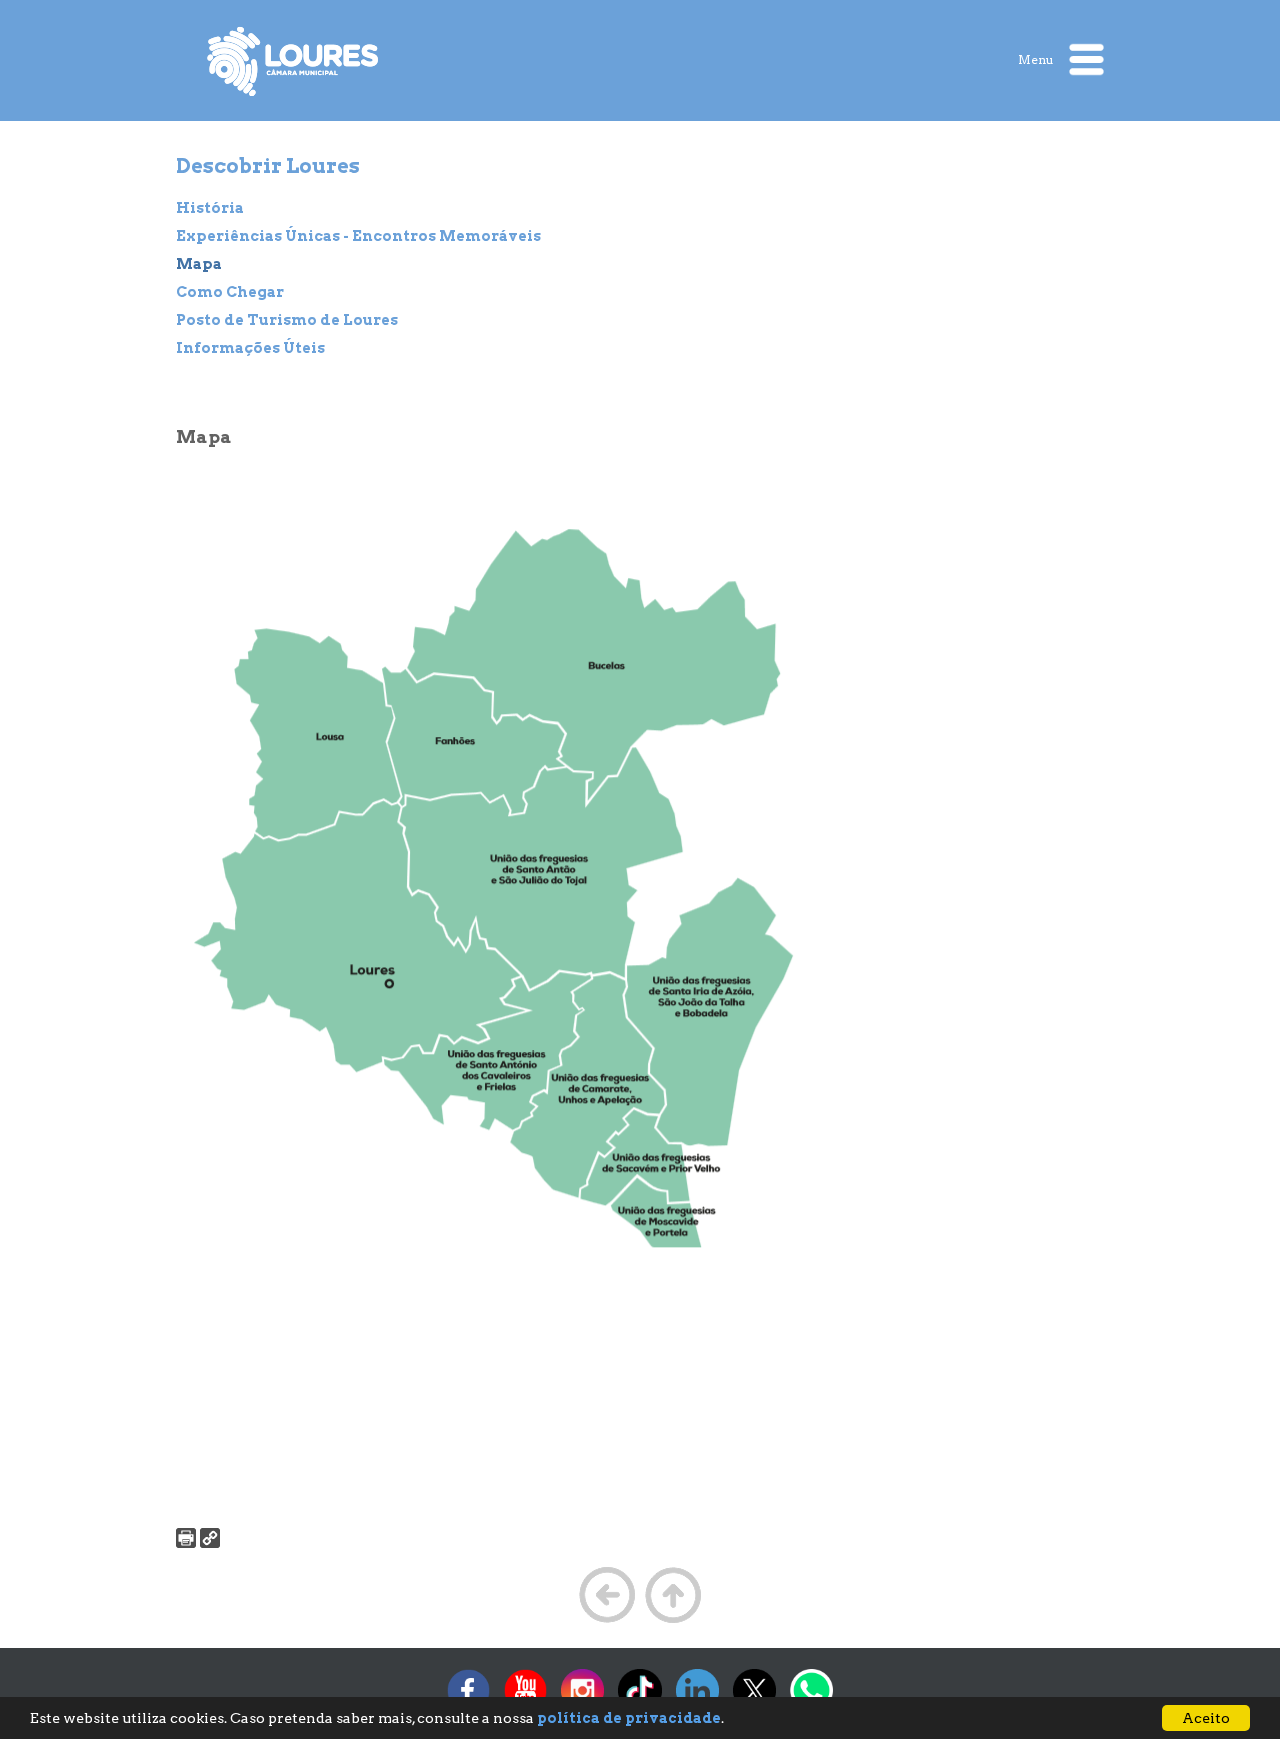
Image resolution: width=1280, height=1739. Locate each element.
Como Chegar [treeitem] (230, 292)
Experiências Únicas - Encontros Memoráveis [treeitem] (358, 236)
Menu (1037, 58)
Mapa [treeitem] (199, 264)
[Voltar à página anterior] (607, 1621)
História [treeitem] (210, 208)
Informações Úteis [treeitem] (250, 348)
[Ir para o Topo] (673, 1621)
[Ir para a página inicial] (293, 61)
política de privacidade (629, 1718)
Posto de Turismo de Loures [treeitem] (287, 320)
